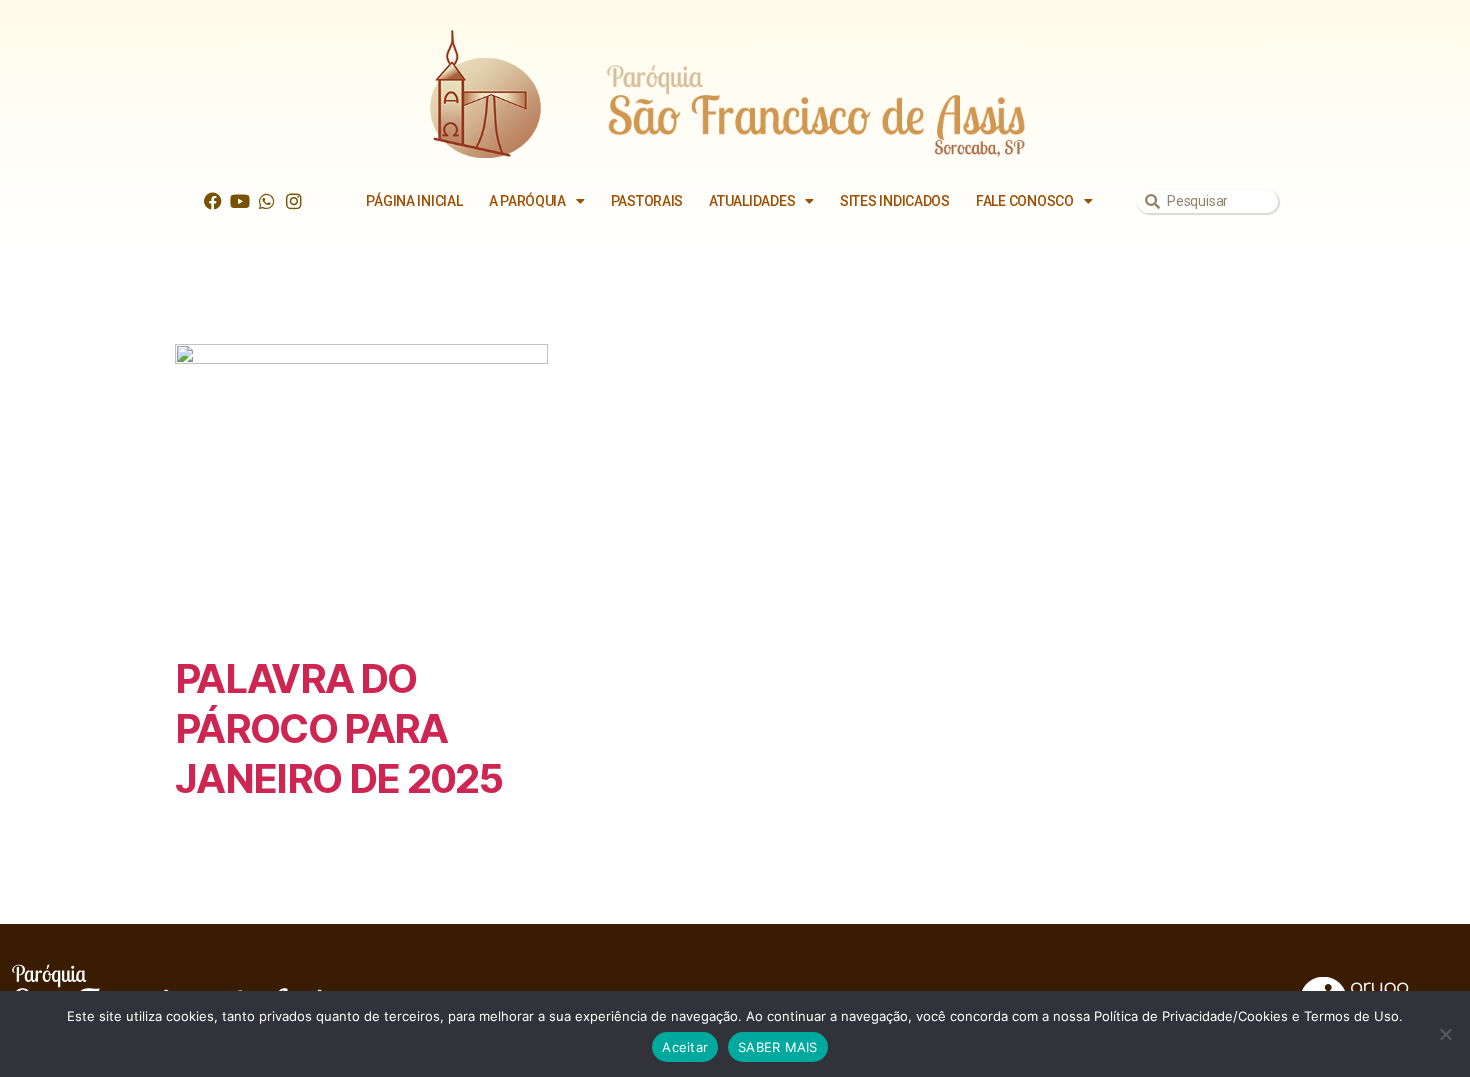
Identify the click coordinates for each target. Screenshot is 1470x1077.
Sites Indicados (895, 201)
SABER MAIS (778, 1047)
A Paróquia (527, 201)
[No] (1445, 1034)
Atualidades (752, 201)
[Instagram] (293, 201)
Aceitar (685, 1047)
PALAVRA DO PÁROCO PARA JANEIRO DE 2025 (338, 728)
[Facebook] (212, 201)
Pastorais (647, 201)
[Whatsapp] (266, 201)
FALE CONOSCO (1025, 201)
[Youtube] (239, 201)
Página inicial (414, 201)
